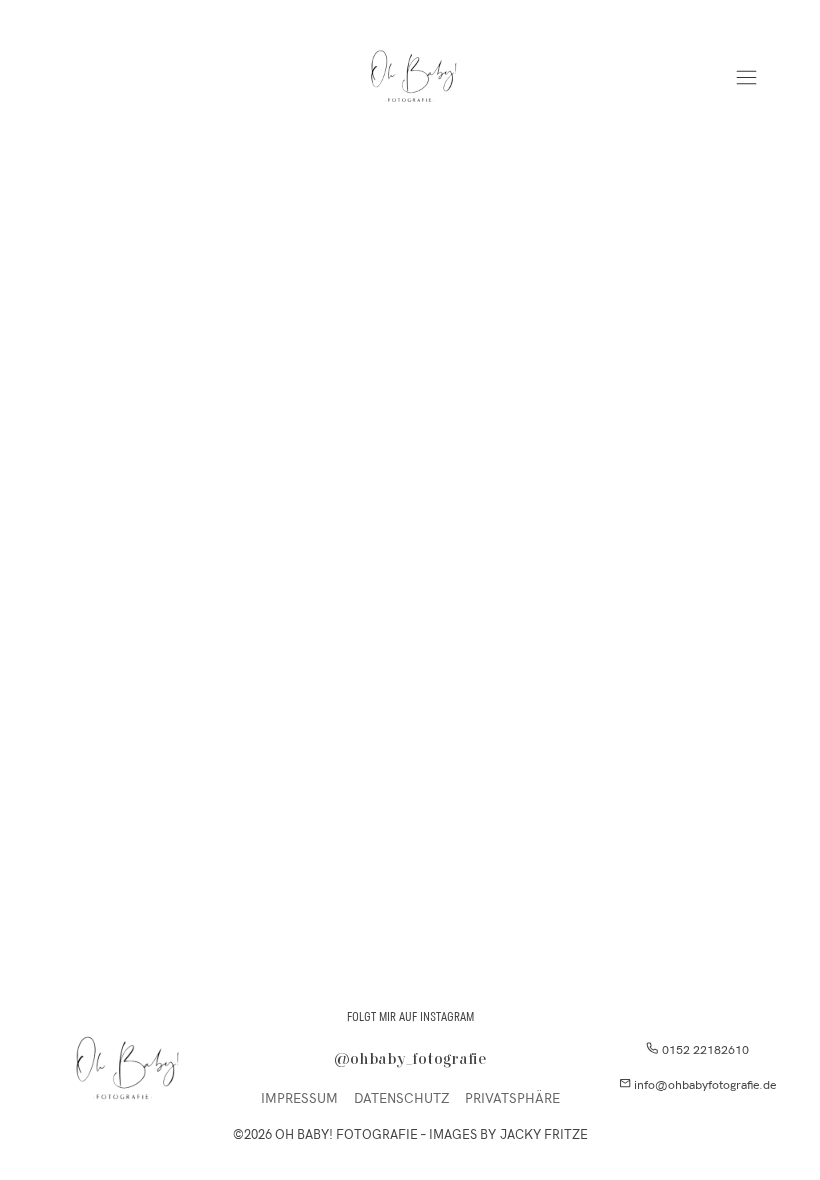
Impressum (299, 1099)
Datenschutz (401, 1099)
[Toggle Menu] (746, 77)
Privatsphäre (512, 1099)
